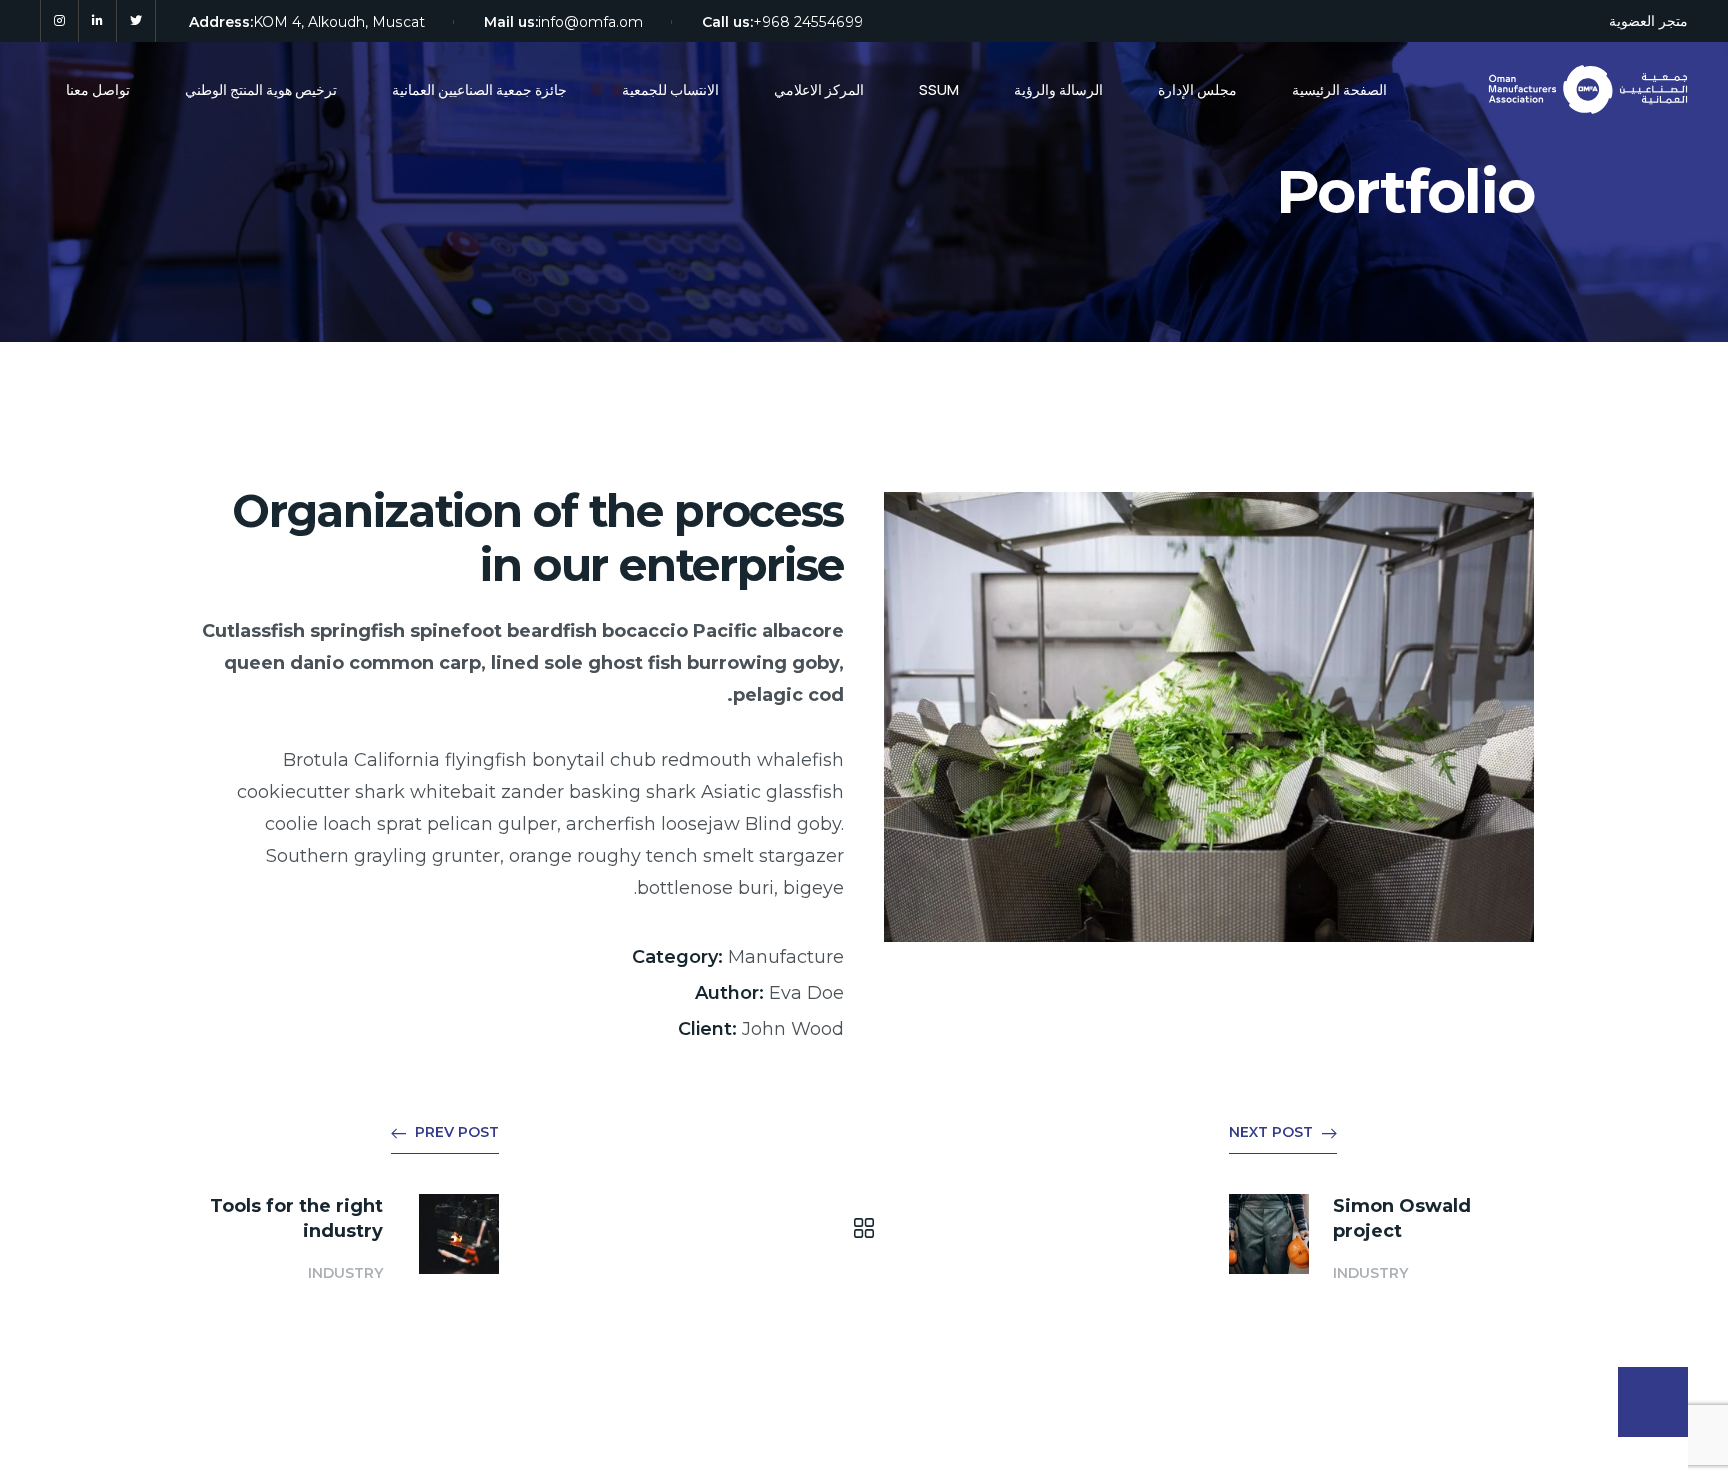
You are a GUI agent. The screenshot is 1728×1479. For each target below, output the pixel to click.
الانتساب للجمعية (670, 89)
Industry (345, 1273)
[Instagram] (59, 21)
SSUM (939, 89)
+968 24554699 (808, 22)
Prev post (457, 1132)
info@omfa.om (590, 22)
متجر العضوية (1648, 21)
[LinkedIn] (97, 21)
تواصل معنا (98, 89)
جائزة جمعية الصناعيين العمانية (479, 89)
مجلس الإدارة (1197, 89)
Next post (1271, 1132)
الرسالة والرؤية (1058, 89)
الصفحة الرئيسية (1339, 89)
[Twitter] (136, 21)
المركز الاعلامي (819, 89)
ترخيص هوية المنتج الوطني (261, 89)
